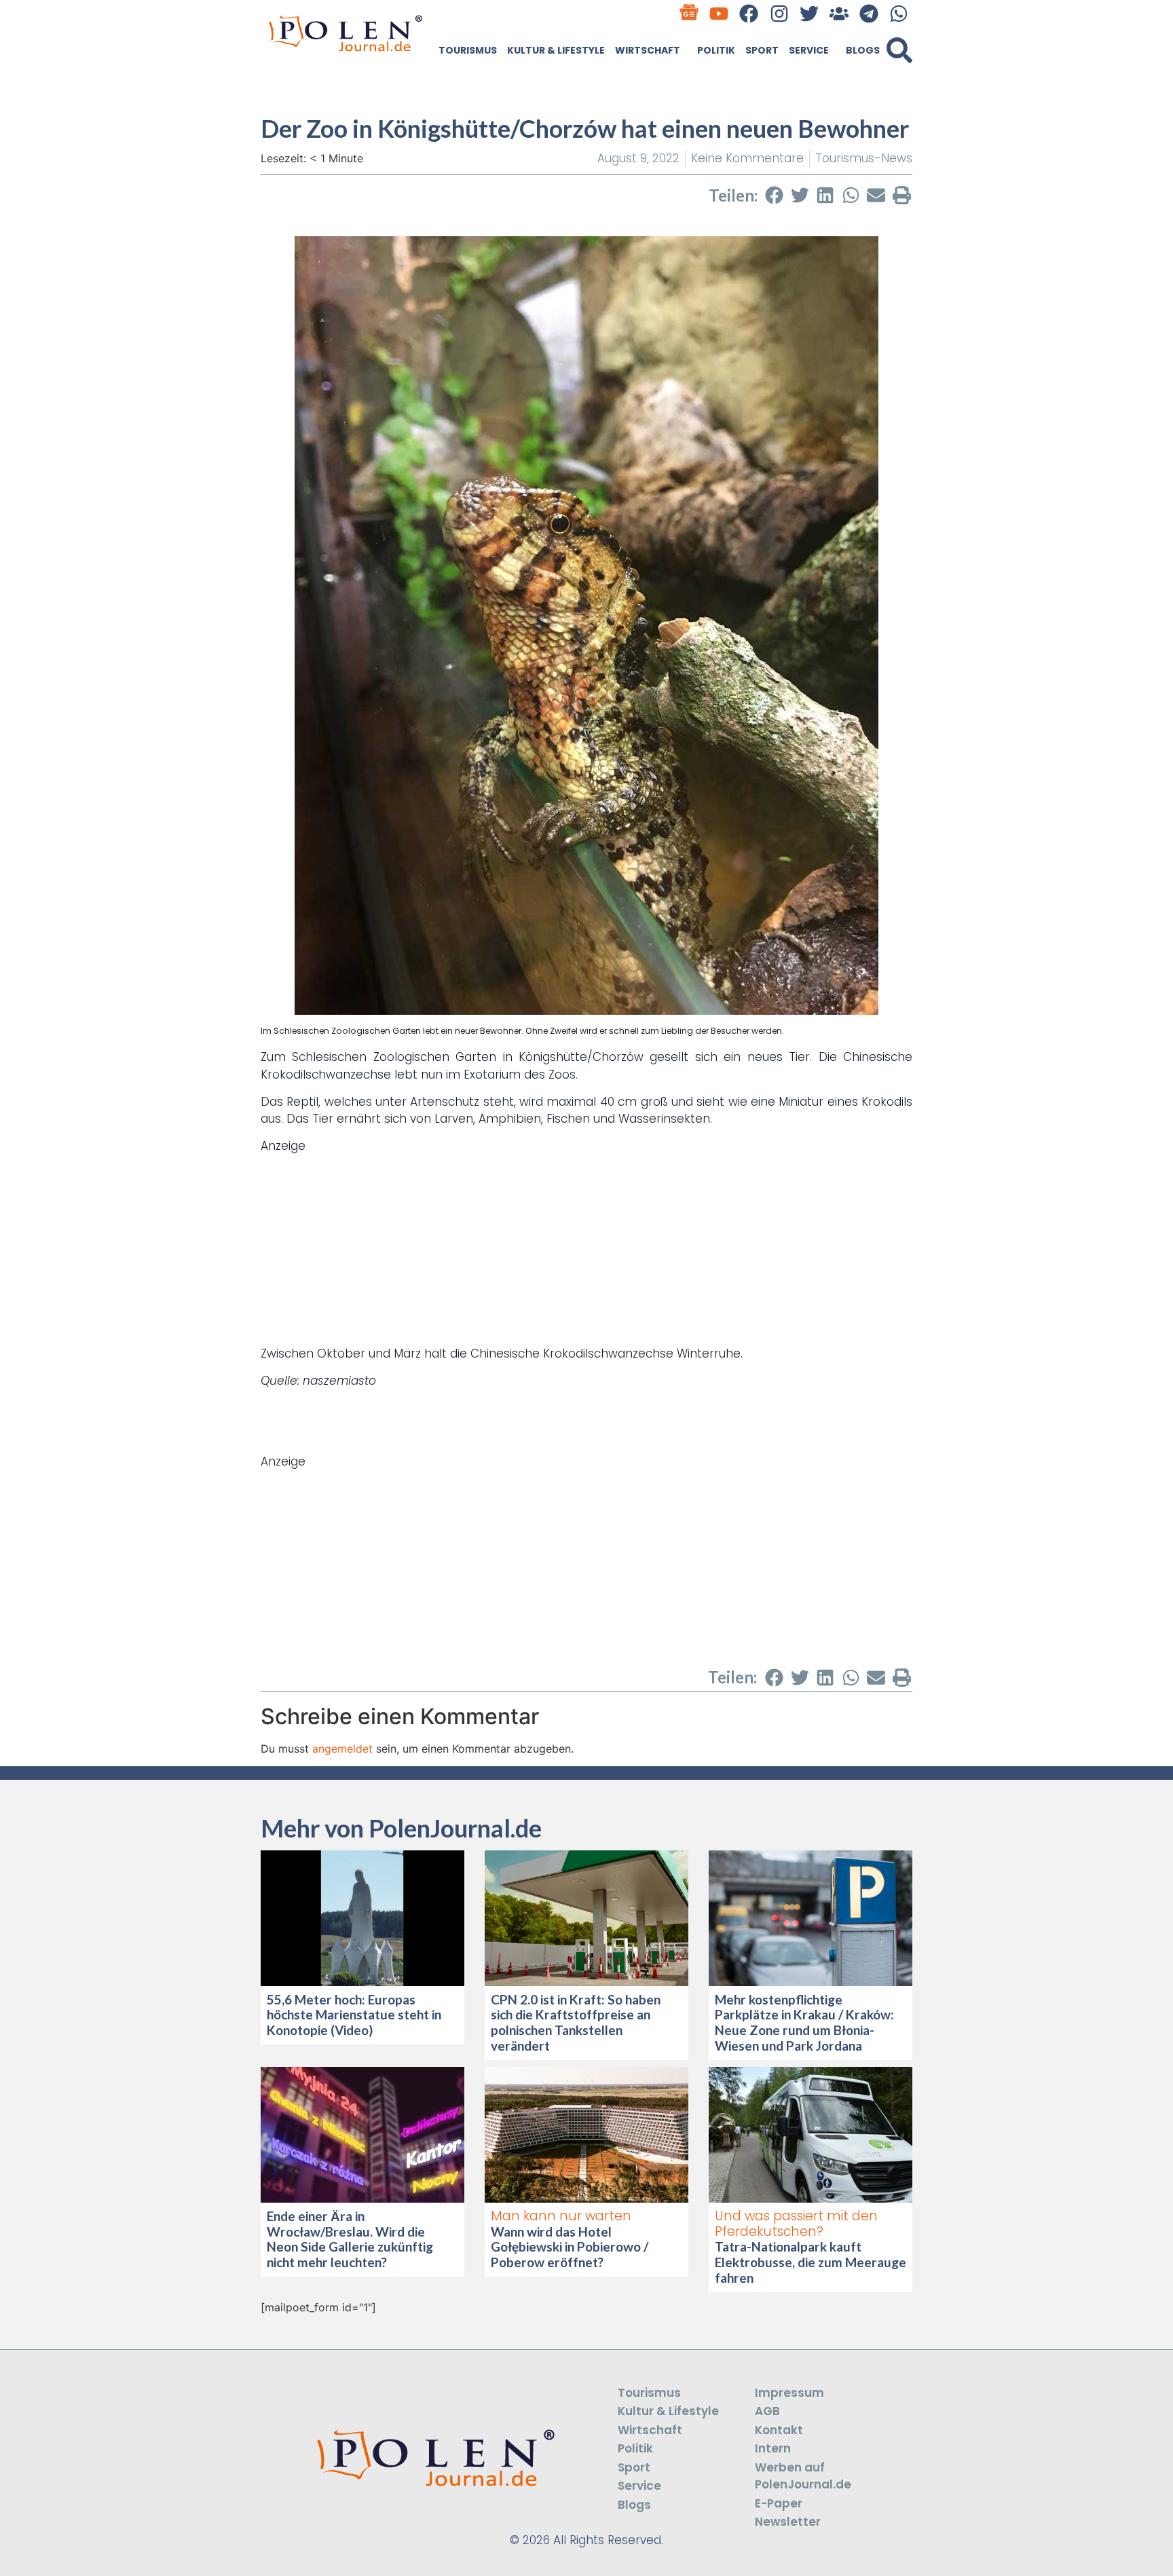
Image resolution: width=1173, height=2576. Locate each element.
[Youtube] (719, 13)
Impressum (789, 2393)
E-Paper (779, 2503)
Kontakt (779, 2430)
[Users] (839, 13)
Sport (762, 50)
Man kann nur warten (561, 2216)
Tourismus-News (864, 158)
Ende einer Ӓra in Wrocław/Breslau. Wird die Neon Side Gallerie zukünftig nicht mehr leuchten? (350, 2239)
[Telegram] (869, 13)
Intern (773, 2448)
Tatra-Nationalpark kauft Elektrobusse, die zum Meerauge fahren (811, 2262)
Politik (716, 50)
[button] (899, 50)
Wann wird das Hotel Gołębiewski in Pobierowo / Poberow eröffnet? (570, 2247)
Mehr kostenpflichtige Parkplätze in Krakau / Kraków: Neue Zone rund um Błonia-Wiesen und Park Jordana (804, 2022)
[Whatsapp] (899, 13)
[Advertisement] (586, 1250)
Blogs (863, 50)
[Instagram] (779, 13)
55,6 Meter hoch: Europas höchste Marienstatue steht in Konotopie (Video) (354, 2015)
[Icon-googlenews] (689, 13)
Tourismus (468, 50)
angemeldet (342, 1749)
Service (809, 50)
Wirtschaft (648, 50)
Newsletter (788, 2522)
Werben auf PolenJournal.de (803, 2476)
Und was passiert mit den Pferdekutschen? (796, 2224)
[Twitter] (809, 13)
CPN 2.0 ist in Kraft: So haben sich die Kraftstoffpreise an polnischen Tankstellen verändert (576, 2022)
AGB (767, 2411)
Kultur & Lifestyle (556, 50)
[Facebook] (749, 13)
